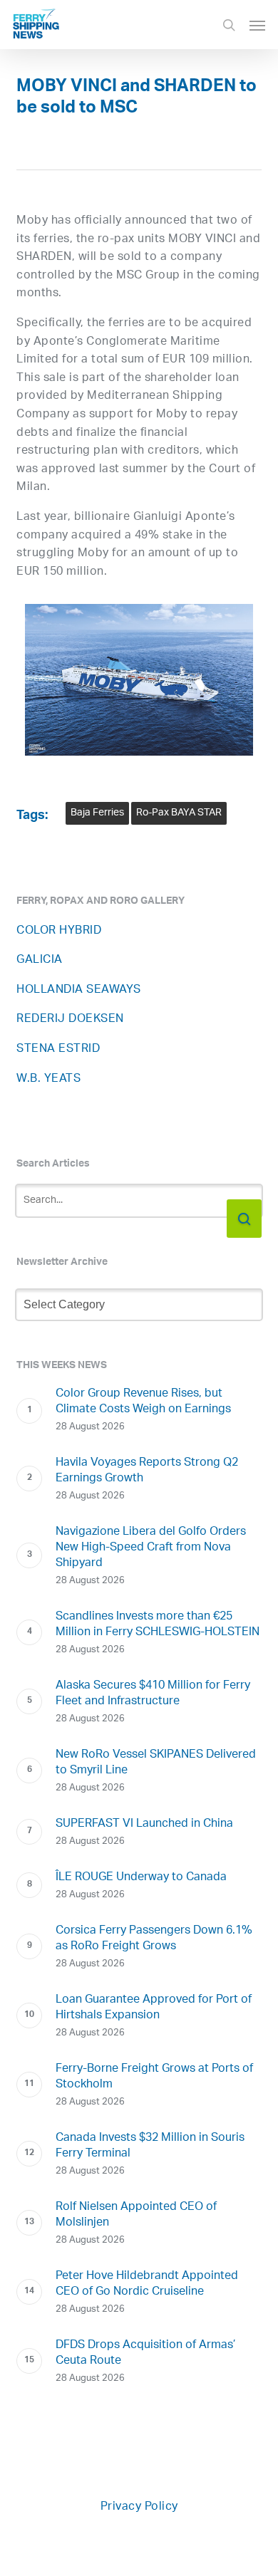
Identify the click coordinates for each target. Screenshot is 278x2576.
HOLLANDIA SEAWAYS (79, 990)
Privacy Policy (139, 2507)
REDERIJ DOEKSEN (70, 1020)
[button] (257, 25)
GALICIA (40, 960)
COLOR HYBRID (59, 931)
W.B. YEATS (48, 1079)
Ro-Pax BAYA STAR (179, 813)
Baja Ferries (97, 813)
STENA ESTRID (58, 1049)
